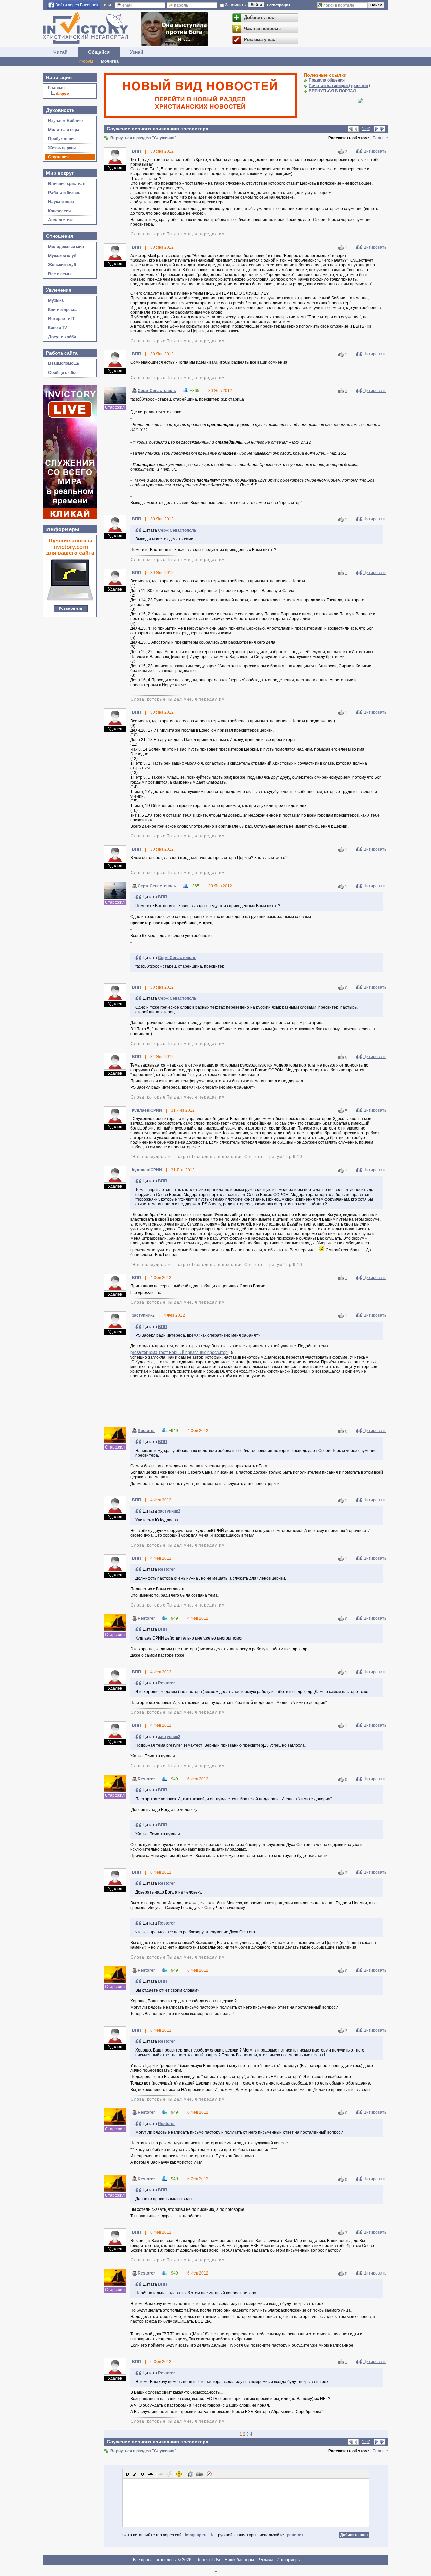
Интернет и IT (61, 319)
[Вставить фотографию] (190, 2474)
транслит (294, 2535)
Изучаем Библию (65, 121)
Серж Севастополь (157, 391)
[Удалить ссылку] (169, 2474)
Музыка (56, 300)
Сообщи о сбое (63, 373)
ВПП (162, 897)
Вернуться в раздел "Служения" (143, 138)
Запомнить (235, 5)
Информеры (289, 2560)
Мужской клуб (62, 256)
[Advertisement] (246, 1404)
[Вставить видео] (200, 2474)
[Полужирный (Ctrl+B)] (127, 2474)
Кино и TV (58, 328)
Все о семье (60, 274)
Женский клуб (62, 265)
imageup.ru (196, 2535)
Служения (58, 157)
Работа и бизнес (64, 193)
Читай (60, 52)
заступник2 (169, 1511)
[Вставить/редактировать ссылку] (161, 2474)
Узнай (137, 52)
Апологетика (61, 220)
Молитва (110, 61)
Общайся (99, 52)
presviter (139, 1353)
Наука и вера (61, 202)
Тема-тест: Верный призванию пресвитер (188, 1353)
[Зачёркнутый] (151, 2474)
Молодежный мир (66, 247)
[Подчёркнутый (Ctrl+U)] (143, 2474)
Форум (86, 61)
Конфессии (59, 211)
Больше (380, 138)
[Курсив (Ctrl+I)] (135, 2474)
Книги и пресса (63, 310)
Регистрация (279, 5)
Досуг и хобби (62, 337)
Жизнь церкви (62, 148)
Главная (56, 88)
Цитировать (375, 151)
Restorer (146, 1431)
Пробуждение (62, 139)
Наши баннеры (239, 2560)
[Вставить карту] (209, 2474)
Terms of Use (209, 2560)
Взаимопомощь (64, 363)
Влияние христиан (67, 184)
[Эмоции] (179, 2474)
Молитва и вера (64, 130)
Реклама (265, 2560)
